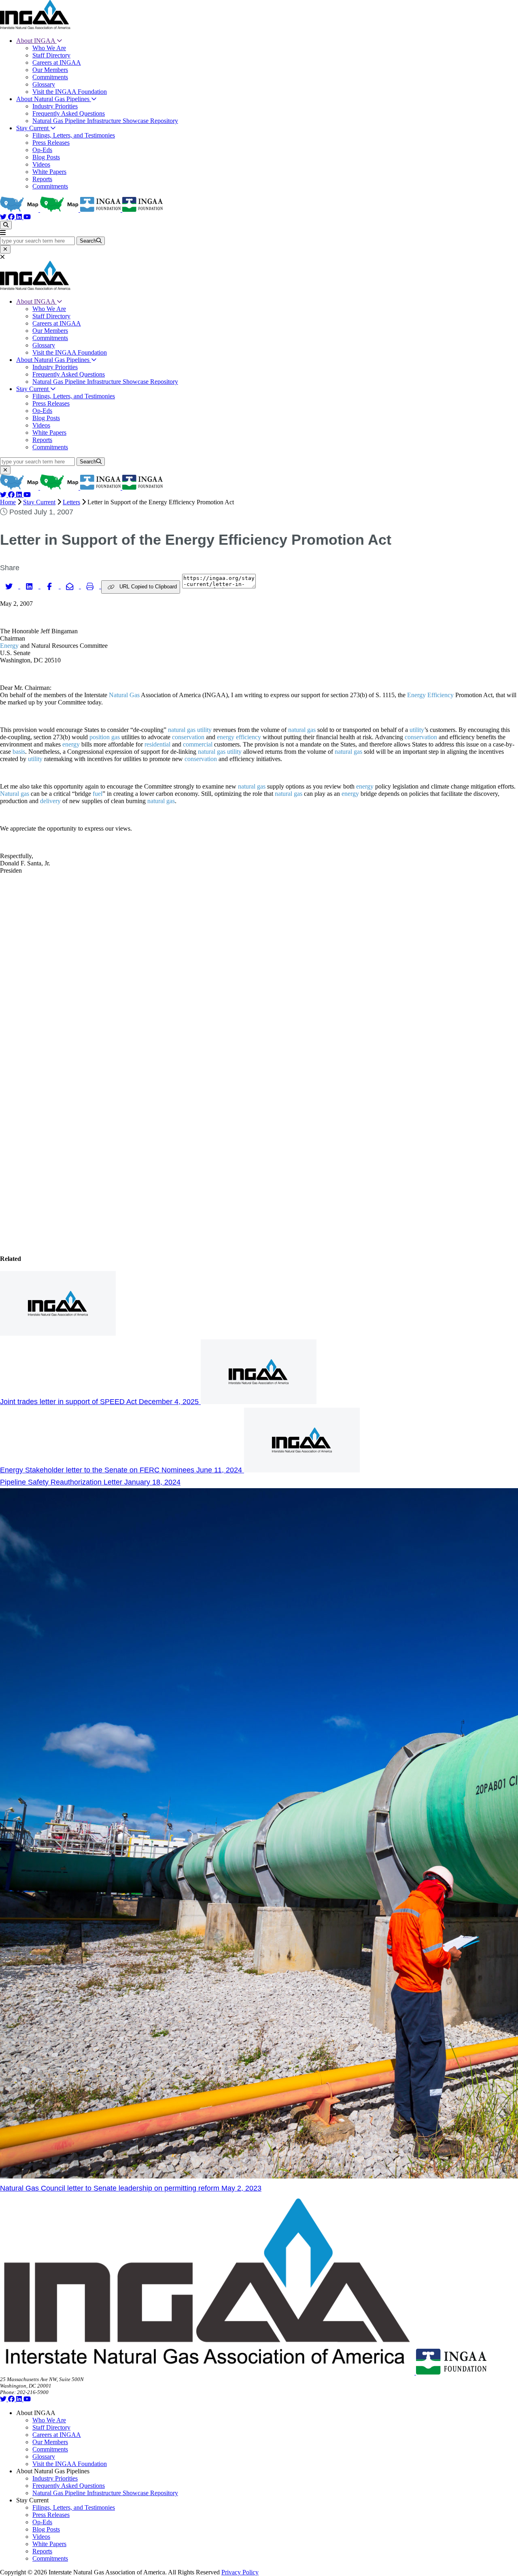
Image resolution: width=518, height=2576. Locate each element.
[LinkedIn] (20, 217)
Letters (71, 502)
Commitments (50, 77)
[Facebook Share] (51, 586)
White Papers (49, 172)
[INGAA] (35, 27)
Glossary (44, 84)
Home (8, 502)
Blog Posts (46, 157)
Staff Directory (51, 55)
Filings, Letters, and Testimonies (74, 135)
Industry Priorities (55, 106)
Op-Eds (42, 150)
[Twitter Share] (10, 586)
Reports (42, 179)
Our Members (50, 70)
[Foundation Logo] (451, 2372)
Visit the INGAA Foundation (70, 92)
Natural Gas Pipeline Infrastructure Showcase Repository (105, 121)
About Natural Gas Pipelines (54, 99)
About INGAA (36, 41)
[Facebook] (12, 217)
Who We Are (49, 48)
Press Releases (51, 143)
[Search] (6, 225)
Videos (41, 164)
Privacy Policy (240, 2572)
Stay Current (33, 128)
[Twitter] (4, 217)
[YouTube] (27, 217)
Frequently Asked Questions (69, 113)
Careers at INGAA (57, 62)
